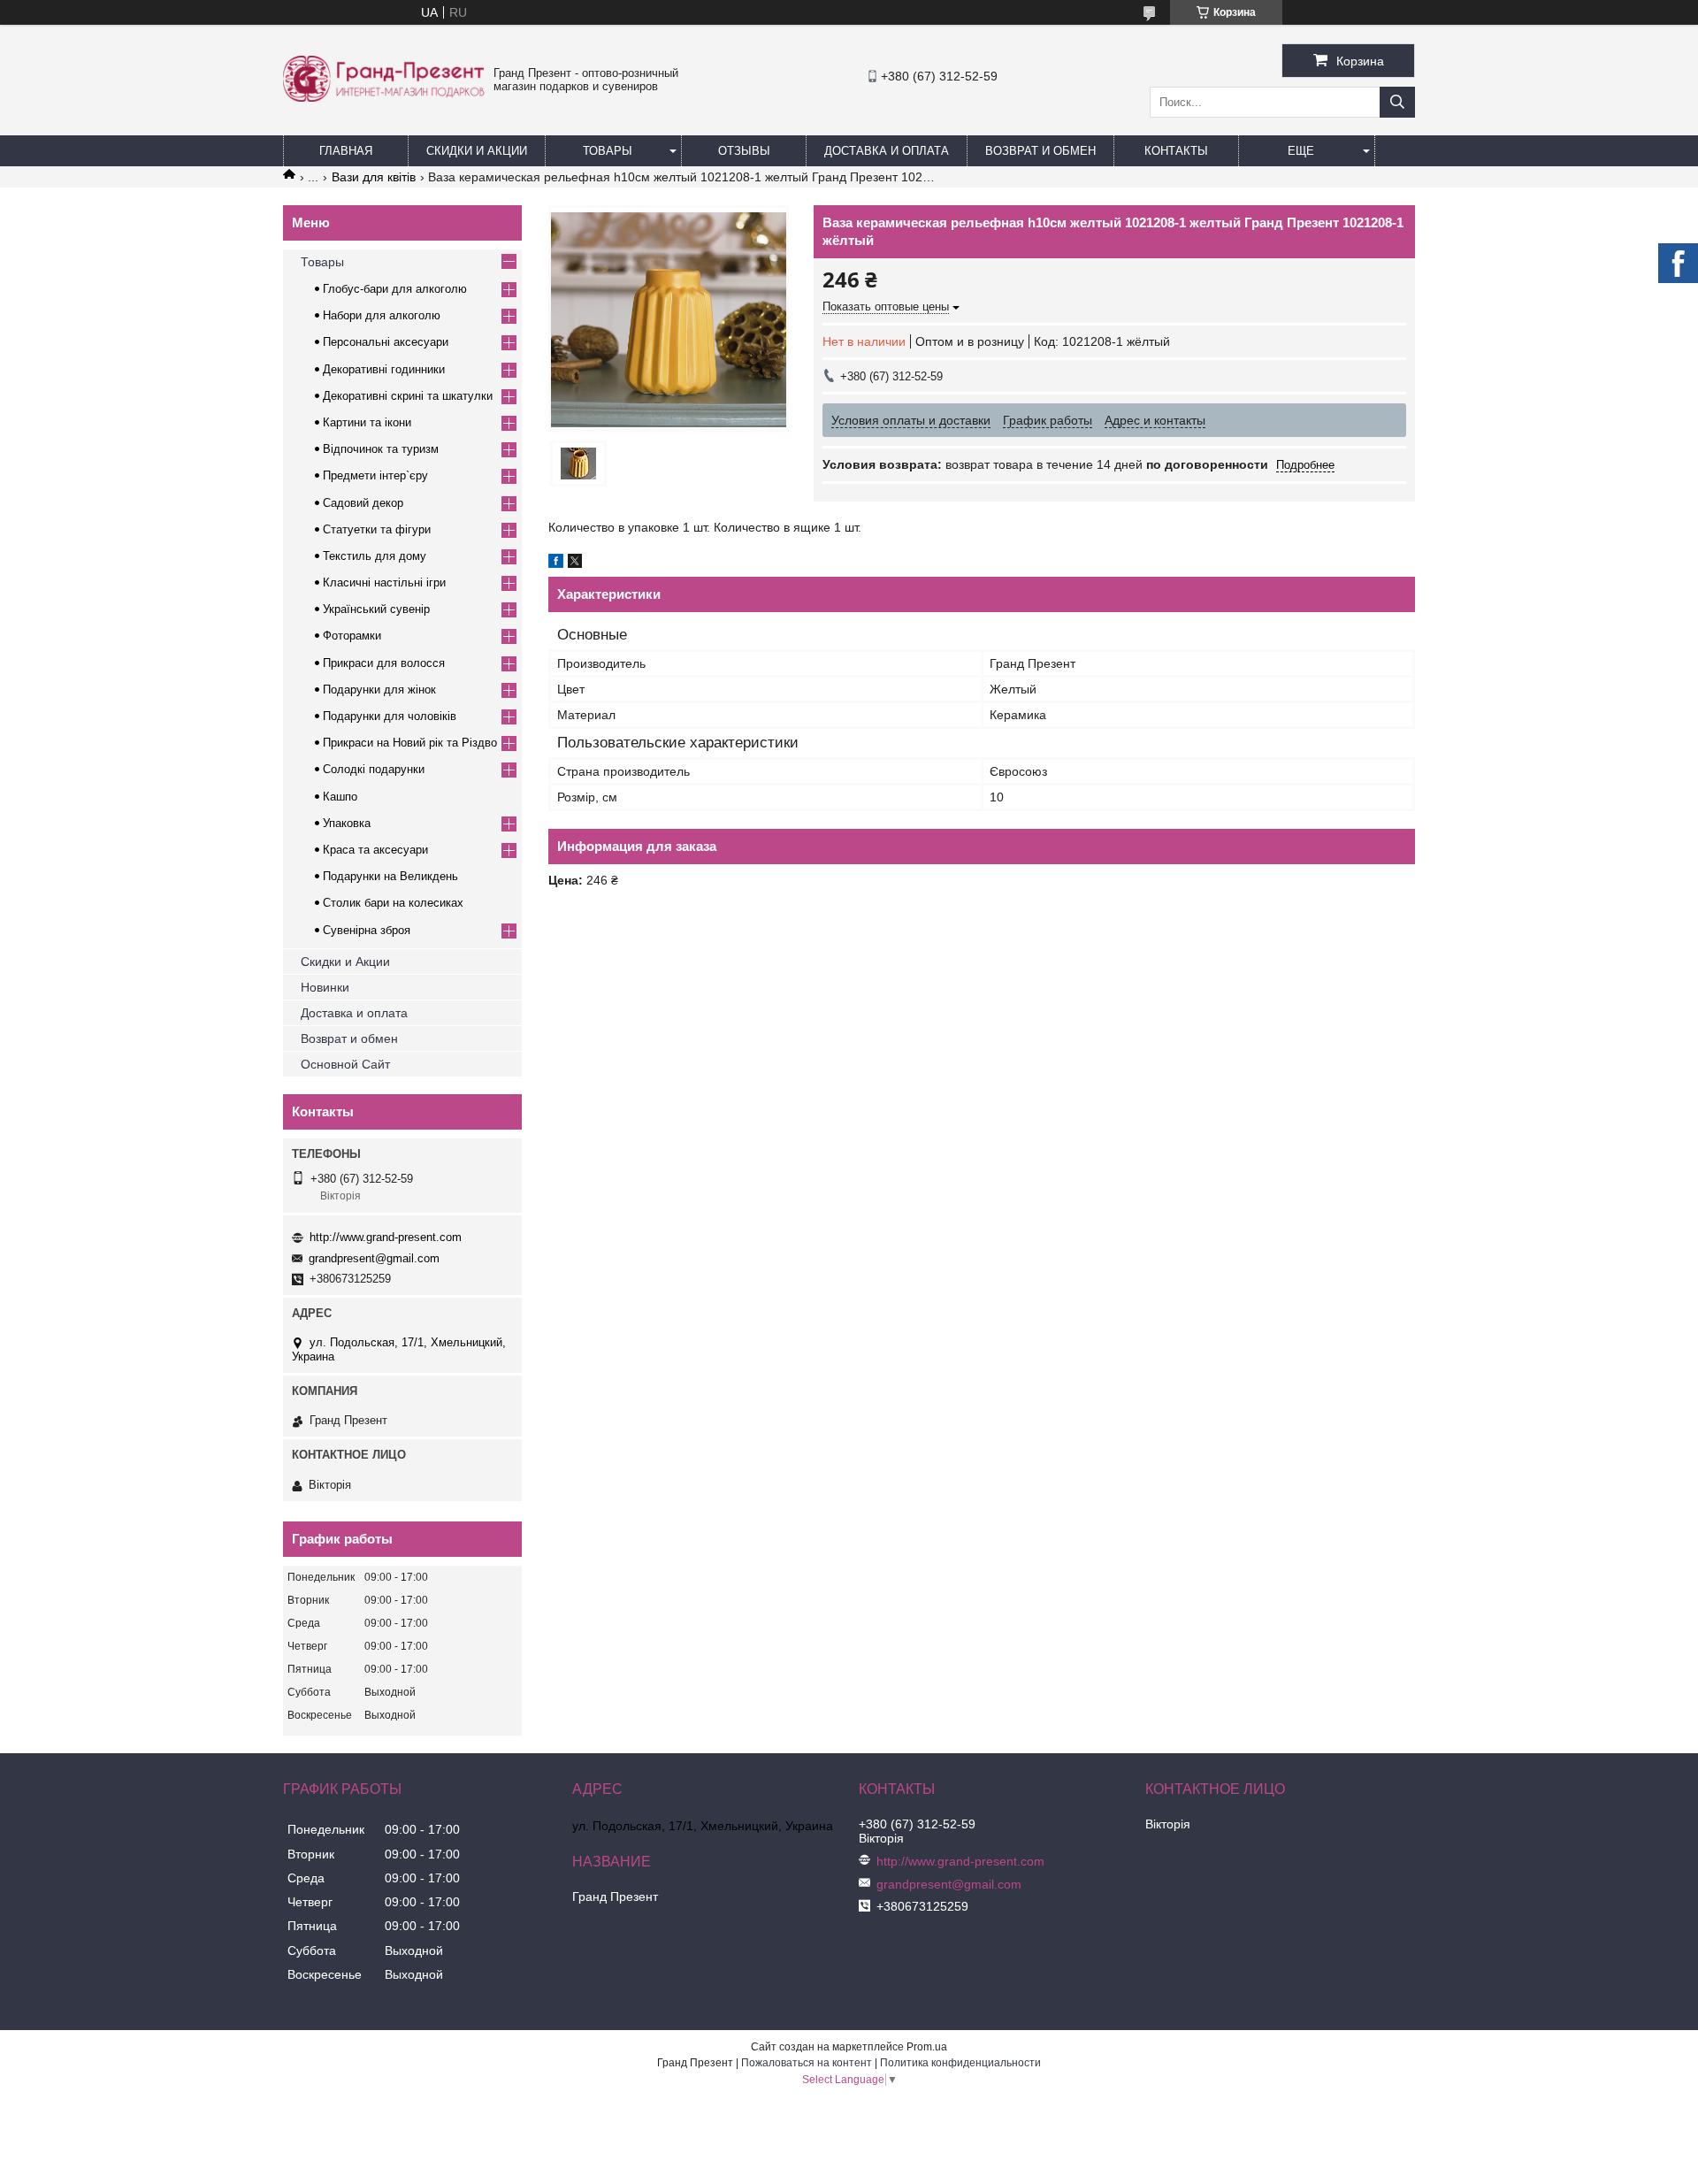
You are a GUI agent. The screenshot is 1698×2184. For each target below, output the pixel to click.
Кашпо (340, 797)
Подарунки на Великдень (390, 876)
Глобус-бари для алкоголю (395, 289)
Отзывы (744, 151)
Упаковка (347, 823)
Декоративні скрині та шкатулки (408, 396)
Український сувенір (376, 609)
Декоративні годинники (384, 369)
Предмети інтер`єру (375, 475)
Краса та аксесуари (375, 850)
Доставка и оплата (354, 1013)
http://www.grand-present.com (386, 1237)
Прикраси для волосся (384, 663)
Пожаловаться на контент (807, 2063)
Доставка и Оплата (887, 151)
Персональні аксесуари (386, 342)
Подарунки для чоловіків (390, 716)
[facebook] (556, 563)
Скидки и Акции (477, 151)
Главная (346, 151)
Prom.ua (927, 2047)
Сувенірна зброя (367, 930)
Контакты (1176, 151)
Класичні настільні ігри (384, 582)
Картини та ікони (367, 422)
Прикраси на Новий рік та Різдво (410, 743)
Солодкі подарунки (374, 769)
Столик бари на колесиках (393, 903)
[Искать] (1397, 102)
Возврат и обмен (1040, 151)
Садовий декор (363, 503)
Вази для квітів (374, 177)
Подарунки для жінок (379, 690)
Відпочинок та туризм (381, 449)
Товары (608, 151)
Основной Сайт (345, 1064)
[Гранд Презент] (384, 97)
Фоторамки (352, 636)
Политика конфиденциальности (960, 2063)
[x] (575, 563)
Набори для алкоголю (382, 315)
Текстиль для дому (375, 556)
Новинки (325, 987)
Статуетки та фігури (377, 529)
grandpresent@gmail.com (374, 1258)
